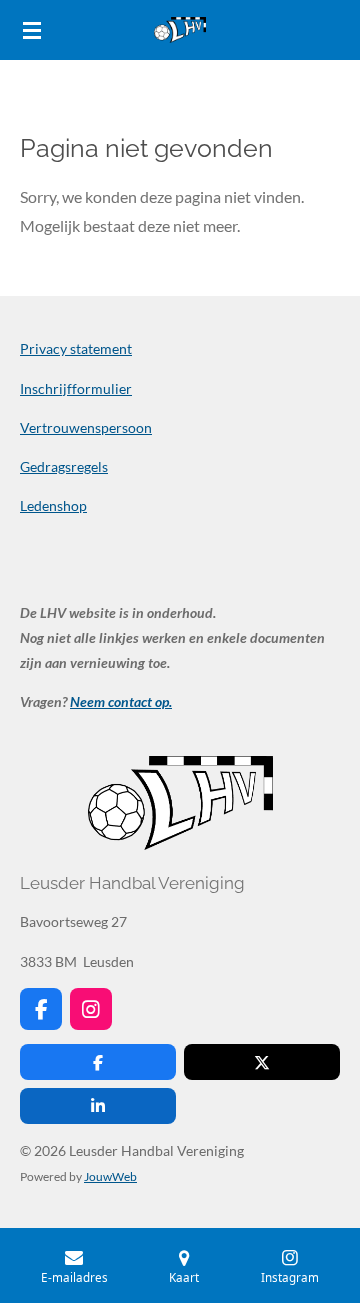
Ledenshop (53, 505)
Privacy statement (76, 348)
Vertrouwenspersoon (86, 427)
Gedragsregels (64, 466)
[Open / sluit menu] (32, 30)
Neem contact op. (121, 701)
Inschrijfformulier (76, 388)
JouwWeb (110, 1176)
